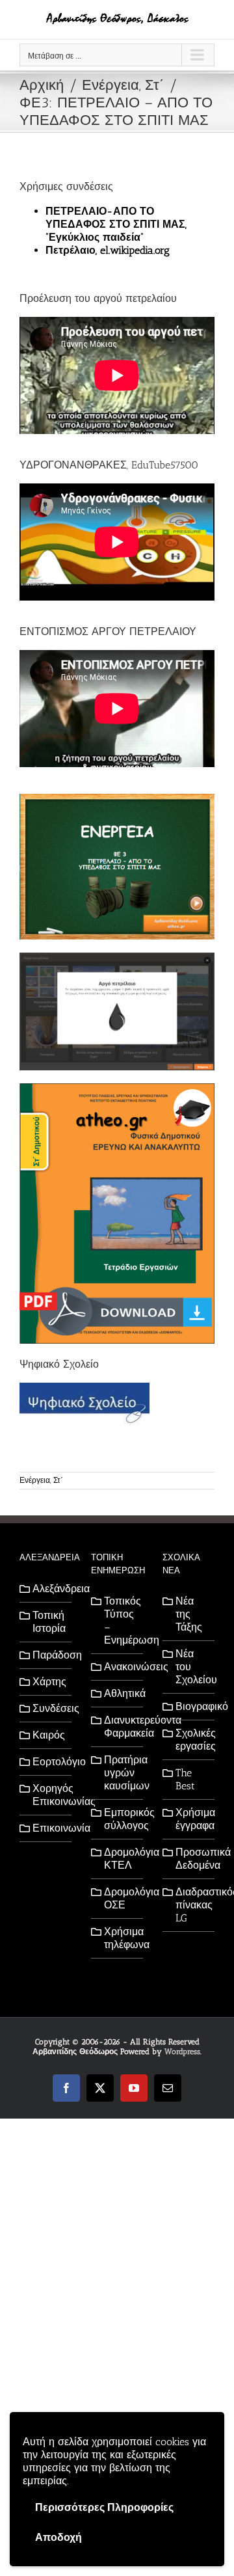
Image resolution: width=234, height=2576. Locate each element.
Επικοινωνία (49, 1828)
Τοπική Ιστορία (49, 1622)
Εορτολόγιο (49, 1762)
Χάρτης (49, 1682)
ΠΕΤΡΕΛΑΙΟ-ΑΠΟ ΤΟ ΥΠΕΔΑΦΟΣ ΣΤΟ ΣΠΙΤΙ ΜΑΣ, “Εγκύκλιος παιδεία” (116, 224)
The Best (185, 1779)
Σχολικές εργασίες (192, 1740)
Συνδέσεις (49, 1708)
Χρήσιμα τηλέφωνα (120, 1938)
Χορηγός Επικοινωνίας (49, 1795)
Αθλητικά (120, 1693)
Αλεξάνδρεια (49, 1589)
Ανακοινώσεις (120, 1667)
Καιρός (49, 1735)
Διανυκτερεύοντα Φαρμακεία (120, 1727)
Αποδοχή (58, 2537)
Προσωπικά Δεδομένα (192, 1859)
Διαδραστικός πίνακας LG (192, 1905)
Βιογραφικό (192, 1706)
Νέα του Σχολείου (192, 1667)
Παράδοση (49, 1655)
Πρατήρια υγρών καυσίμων (120, 1773)
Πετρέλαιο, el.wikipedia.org (108, 250)
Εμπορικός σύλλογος (120, 1819)
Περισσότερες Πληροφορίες (104, 2507)
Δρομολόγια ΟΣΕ (120, 1898)
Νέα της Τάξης (189, 1614)
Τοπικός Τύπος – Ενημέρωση (120, 1620)
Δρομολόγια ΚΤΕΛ (120, 1859)
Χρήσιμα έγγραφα (192, 1819)
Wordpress (182, 2052)
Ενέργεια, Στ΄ (41, 1480)
